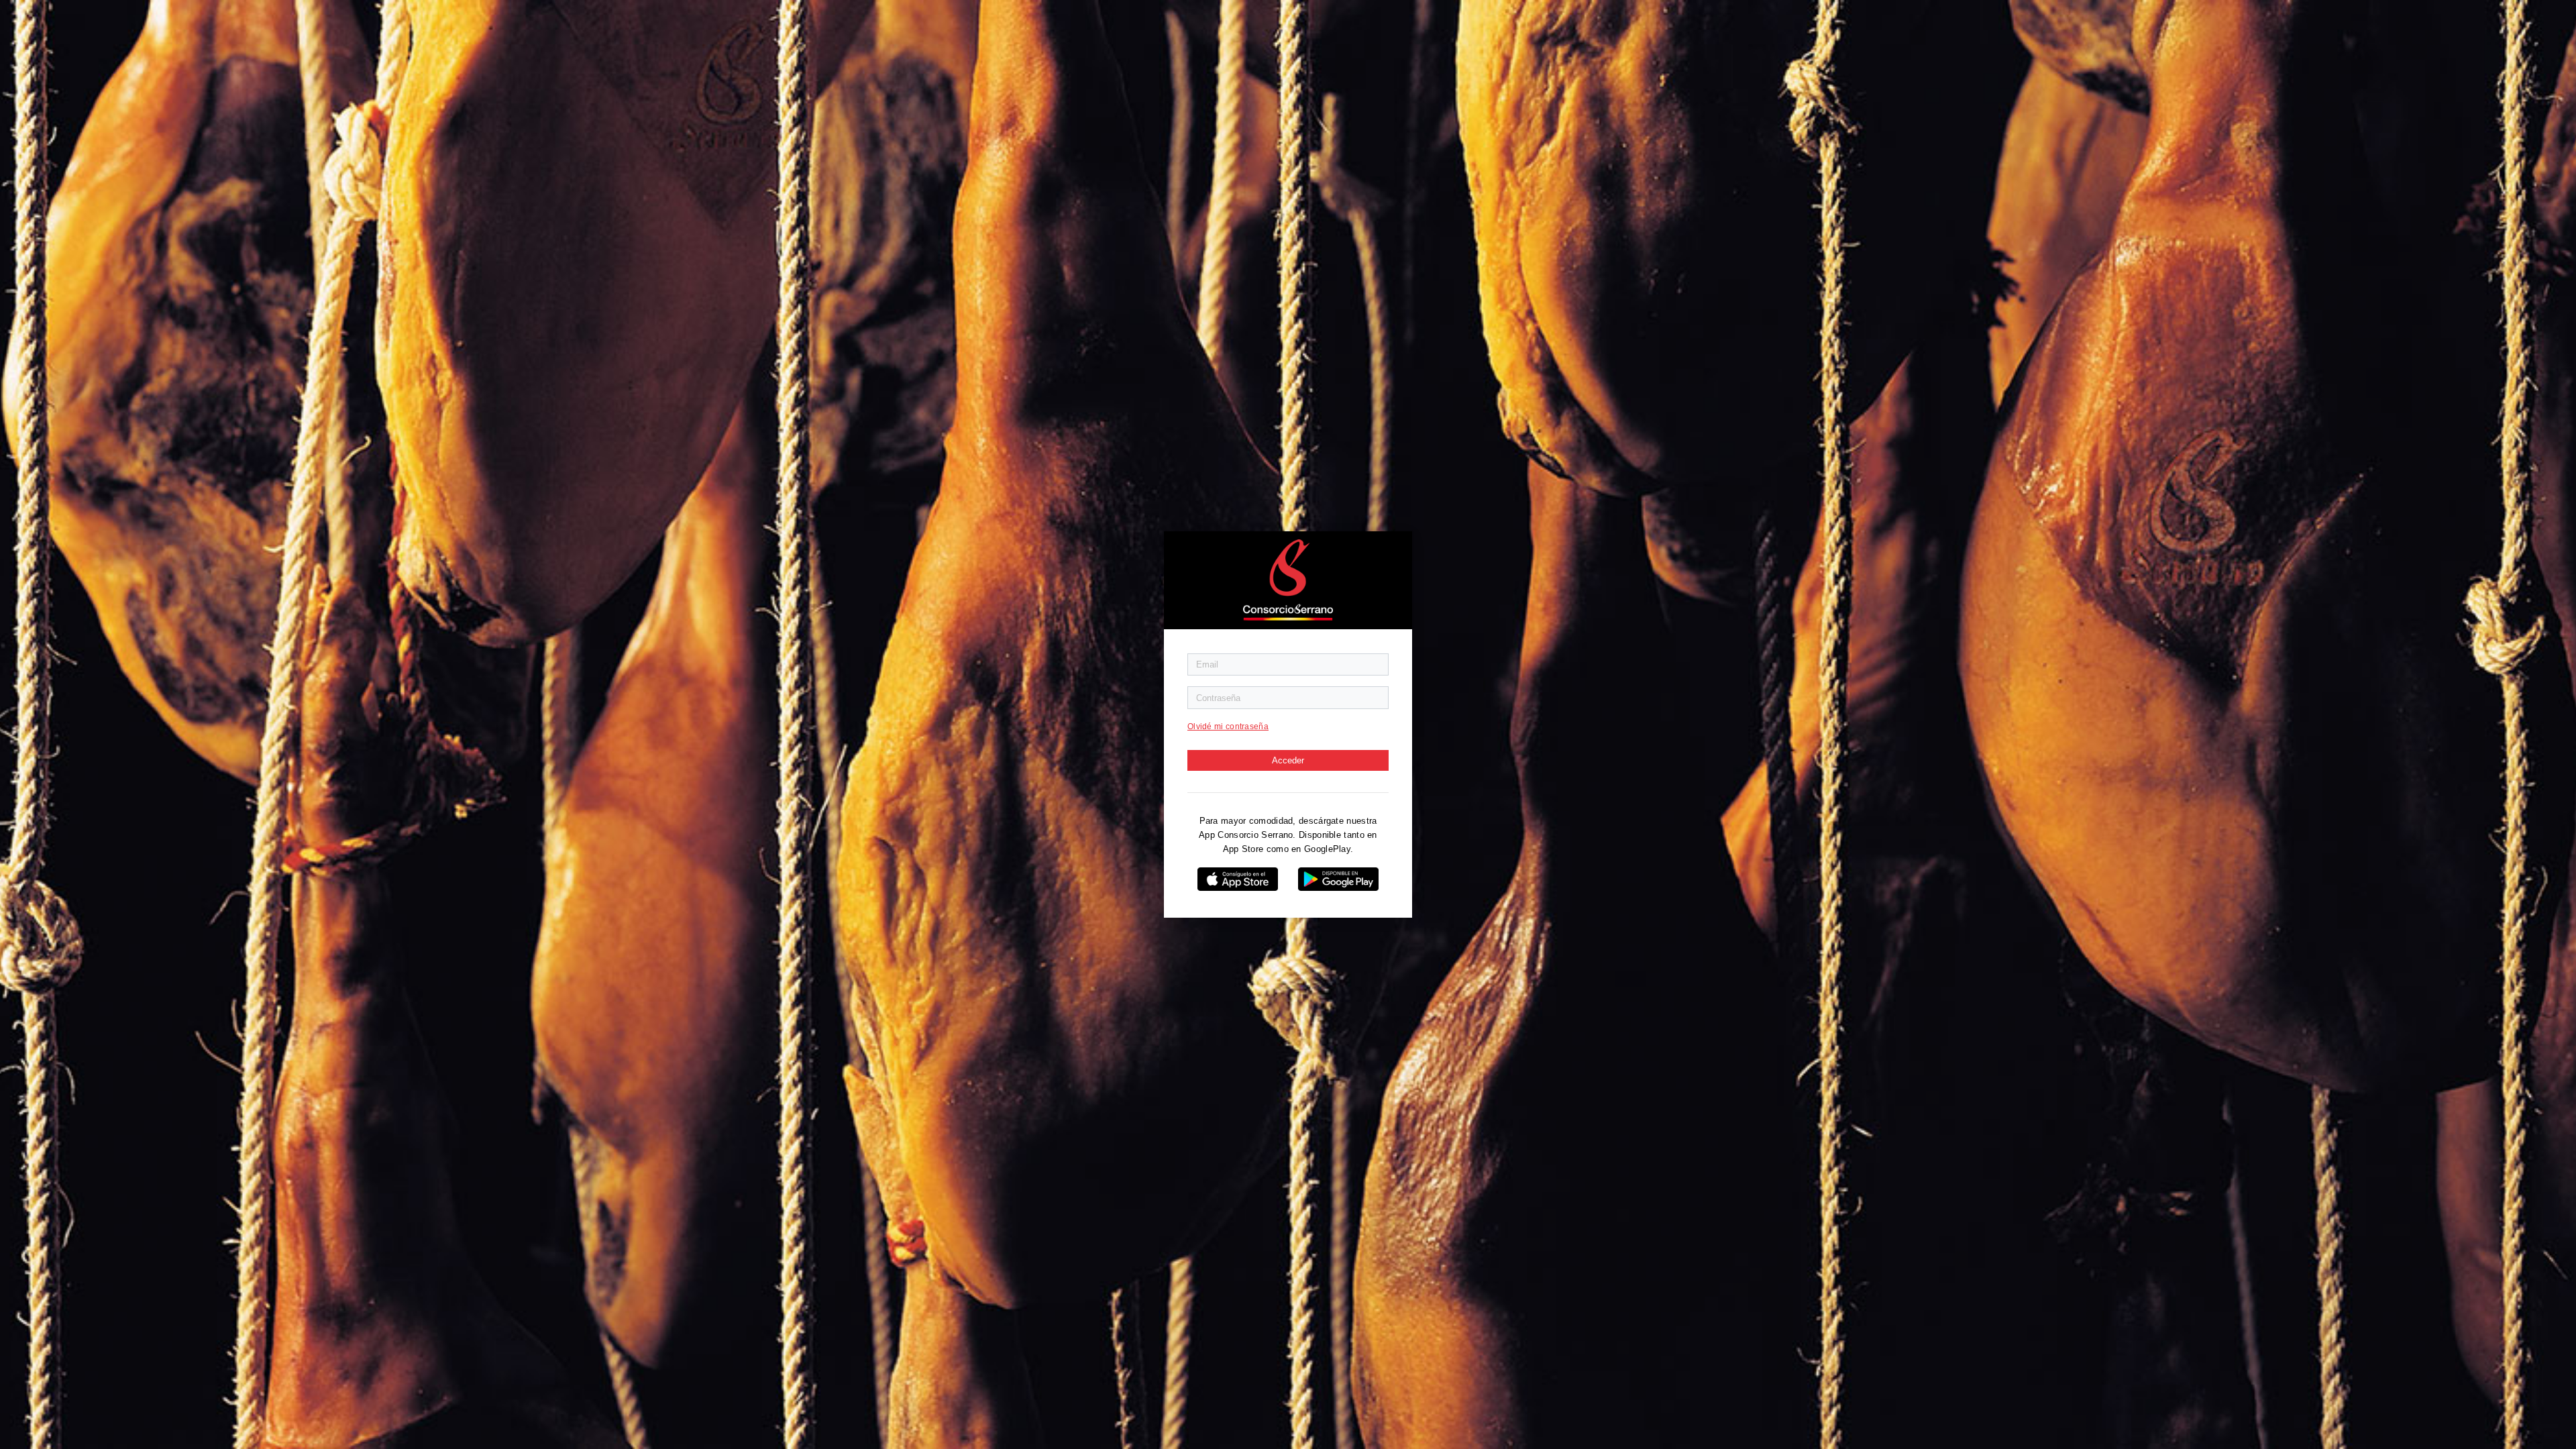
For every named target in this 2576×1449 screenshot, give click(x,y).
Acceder (1288, 760)
